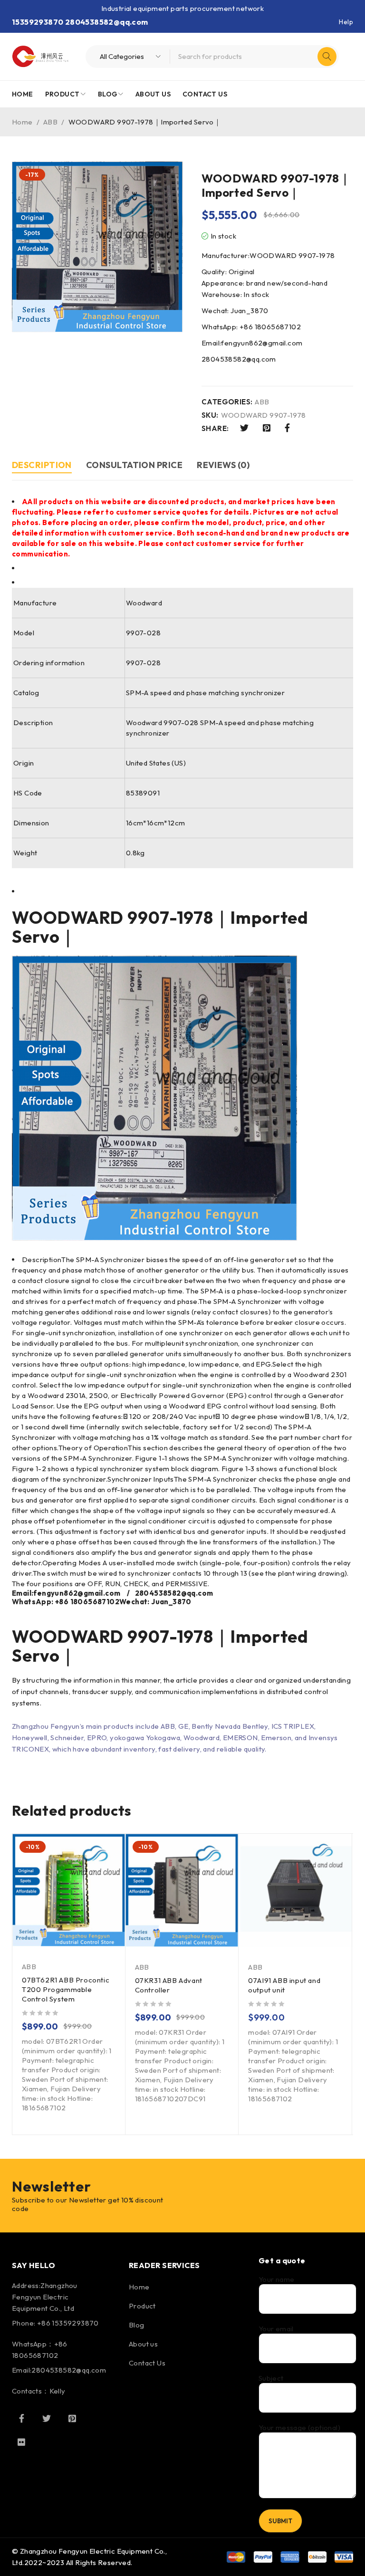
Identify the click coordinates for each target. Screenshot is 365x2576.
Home (22, 122)
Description (42, 465)
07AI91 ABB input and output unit (284, 1985)
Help (346, 22)
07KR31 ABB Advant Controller (169, 1985)
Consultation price (134, 465)
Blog (137, 2325)
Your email (276, 2329)
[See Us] (72, 2418)
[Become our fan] (21, 2418)
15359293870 (38, 22)
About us (143, 2344)
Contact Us (147, 2363)
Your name (277, 2279)
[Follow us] (47, 2418)
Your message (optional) (299, 2428)
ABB (50, 122)
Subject (271, 2378)
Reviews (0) (223, 465)
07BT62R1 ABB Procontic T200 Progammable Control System (66, 1989)
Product (142, 2306)
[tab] (42, 466)
